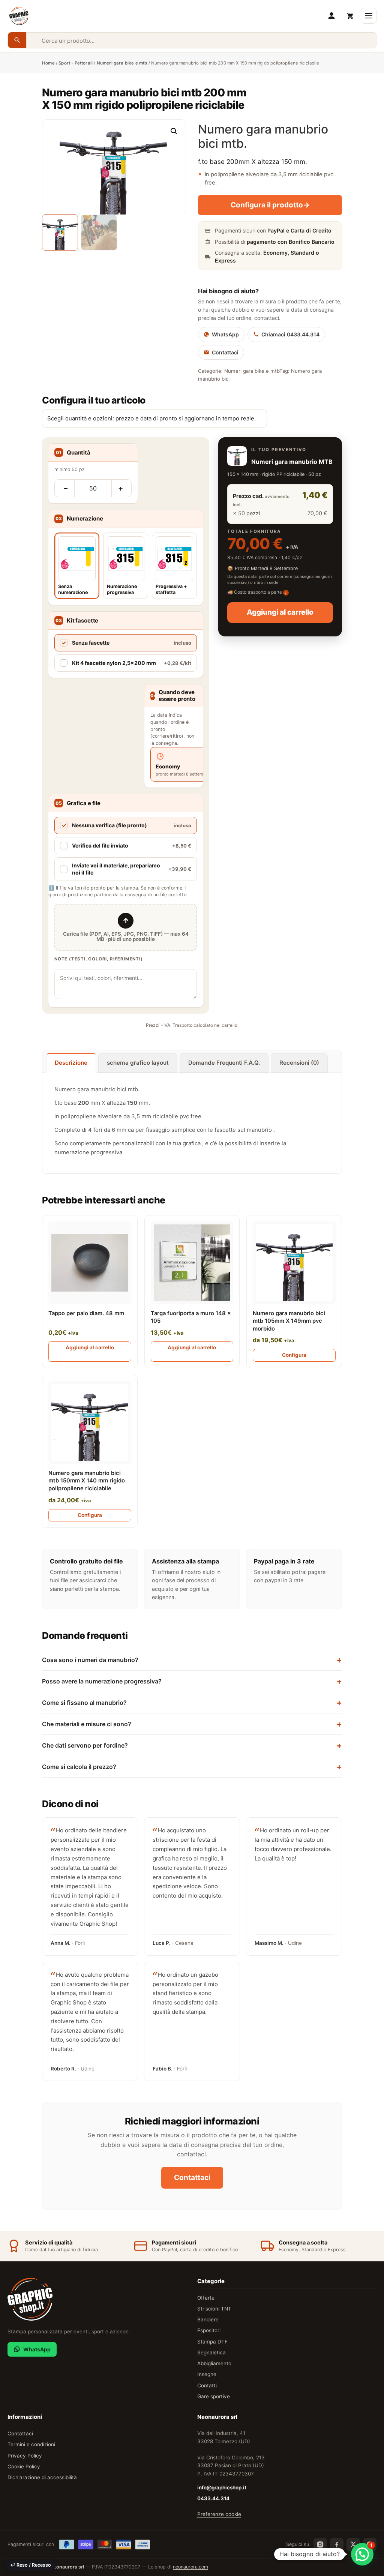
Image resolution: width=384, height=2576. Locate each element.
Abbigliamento (214, 2363)
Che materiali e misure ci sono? (87, 1724)
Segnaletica (211, 2352)
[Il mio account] (331, 16)
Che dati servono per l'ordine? (85, 1745)
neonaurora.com (190, 2567)
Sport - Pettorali (76, 63)
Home (48, 63)
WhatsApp (225, 334)
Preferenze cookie (219, 2514)
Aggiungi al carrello (280, 612)
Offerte (206, 2298)
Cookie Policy (24, 2466)
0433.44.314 (213, 2498)
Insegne (207, 2374)
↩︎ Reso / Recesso (31, 2565)
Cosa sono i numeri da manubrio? (90, 1660)
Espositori (209, 2330)
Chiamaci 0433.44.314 (290, 334)
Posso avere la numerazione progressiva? (102, 1681)
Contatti (207, 2385)
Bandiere (208, 2319)
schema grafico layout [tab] (138, 1063)
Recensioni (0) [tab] (299, 1063)
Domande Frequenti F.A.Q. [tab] (224, 1063)
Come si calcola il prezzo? (79, 1767)
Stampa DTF (212, 2342)
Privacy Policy (25, 2456)
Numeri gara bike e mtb (122, 63)
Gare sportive (214, 2396)
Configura (294, 1355)
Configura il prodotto (270, 205)
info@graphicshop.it (222, 2487)
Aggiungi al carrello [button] (90, 1347)
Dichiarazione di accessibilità (42, 2477)
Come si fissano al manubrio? (84, 1703)
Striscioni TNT (214, 2309)
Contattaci (225, 352)
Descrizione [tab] (71, 1063)
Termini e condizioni (31, 2444)
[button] (174, 131)
